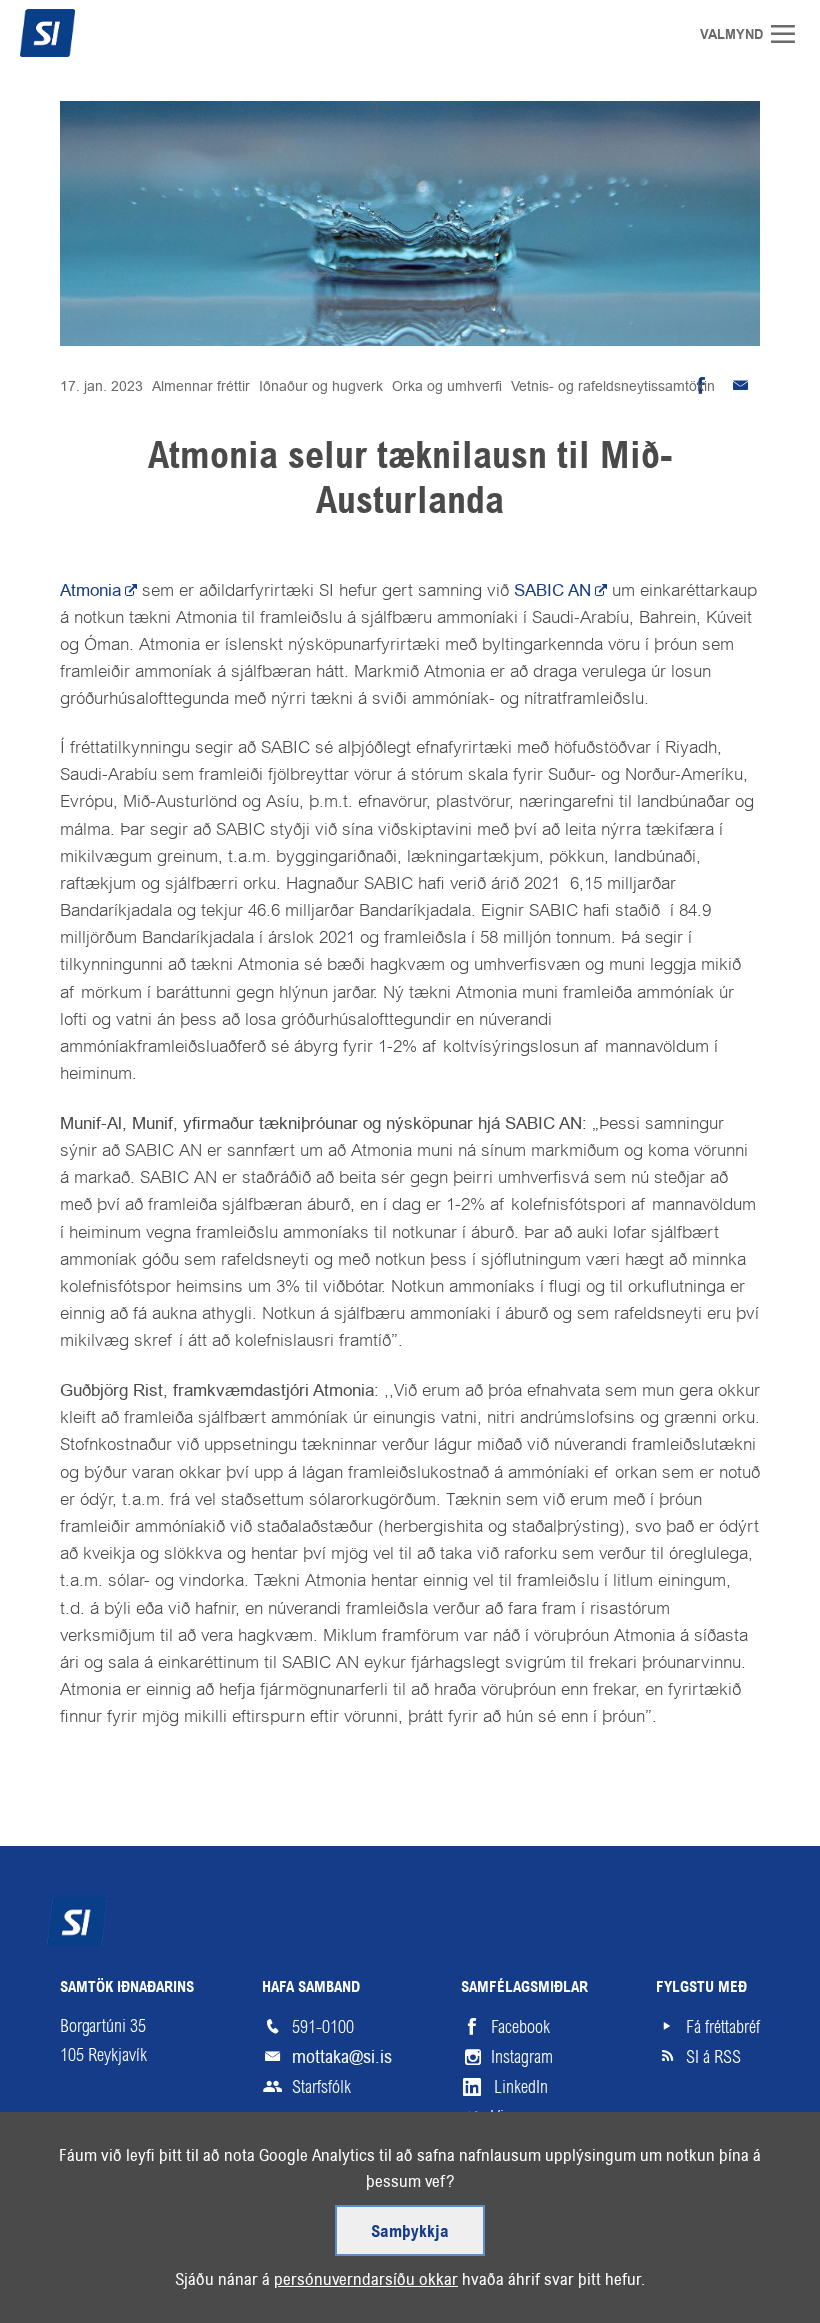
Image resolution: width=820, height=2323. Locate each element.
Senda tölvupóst (740, 386)
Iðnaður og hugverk (321, 386)
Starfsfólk (321, 2087)
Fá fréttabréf (723, 2027)
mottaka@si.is (342, 2056)
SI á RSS (713, 2057)
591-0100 (323, 2027)
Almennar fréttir (201, 386)
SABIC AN (552, 590)
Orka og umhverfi (447, 386)
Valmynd (790, 34)
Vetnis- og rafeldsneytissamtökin (613, 386)
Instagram (522, 2057)
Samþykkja (410, 2232)
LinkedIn (521, 2087)
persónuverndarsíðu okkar (366, 2279)
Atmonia (90, 590)
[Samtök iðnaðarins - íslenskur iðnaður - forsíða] (85, 33)
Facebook (520, 2027)
